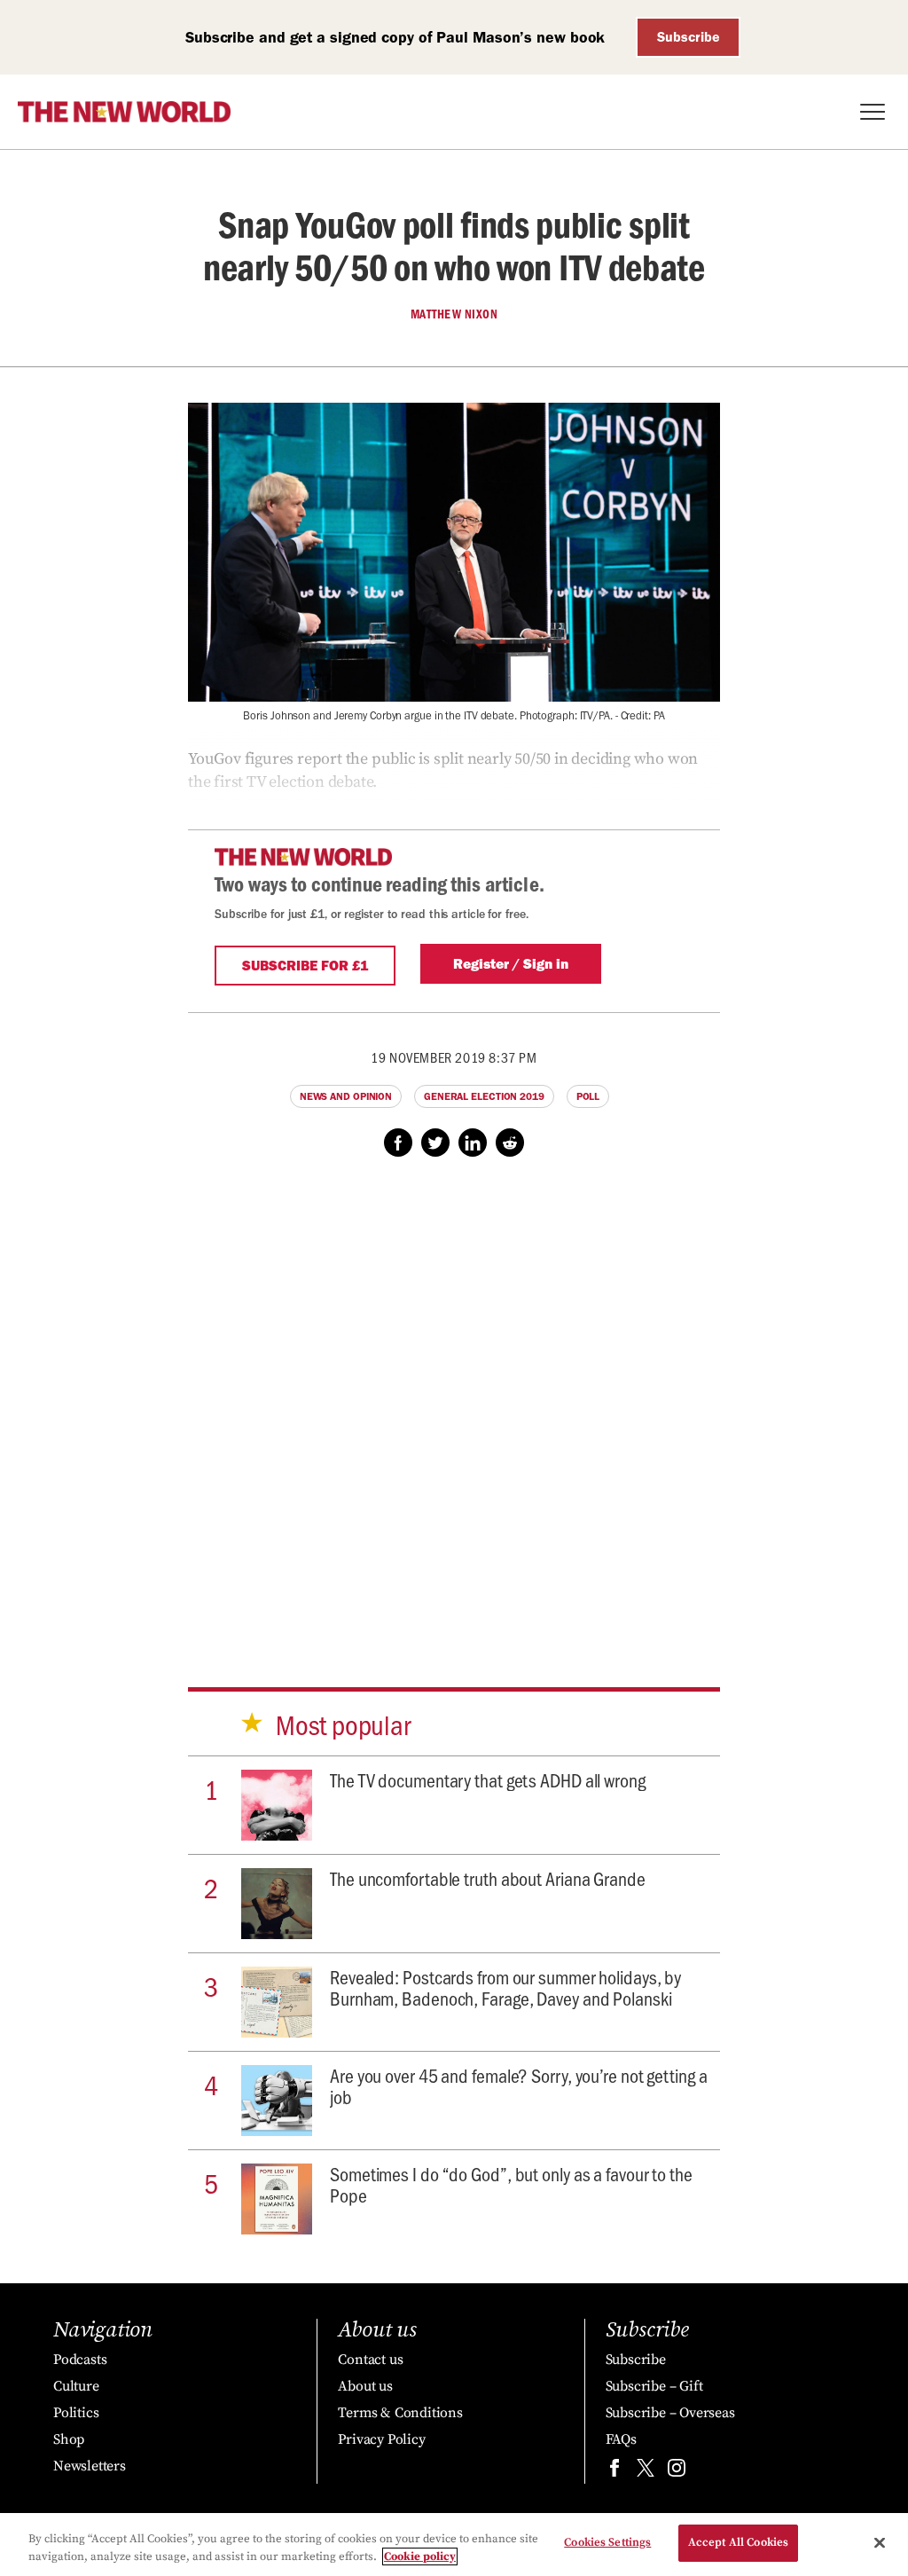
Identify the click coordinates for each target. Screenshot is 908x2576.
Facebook (398, 1143)
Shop (69, 2439)
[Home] (124, 112)
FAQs (621, 2439)
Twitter (435, 1143)
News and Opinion (346, 1096)
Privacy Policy (381, 2439)
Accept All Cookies (738, 2542)
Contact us (370, 2360)
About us (365, 2386)
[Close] (880, 2542)
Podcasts (80, 2360)
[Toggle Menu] (873, 112)
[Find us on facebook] (614, 2472)
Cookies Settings (607, 2542)
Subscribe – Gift (654, 2386)
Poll (588, 1096)
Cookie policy (420, 2556)
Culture (76, 2386)
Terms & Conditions (400, 2413)
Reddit (510, 1143)
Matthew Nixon (454, 314)
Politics (76, 2413)
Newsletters (90, 2466)
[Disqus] (454, 1405)
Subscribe (689, 37)
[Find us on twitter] (646, 2472)
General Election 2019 (484, 1096)
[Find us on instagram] (677, 2472)
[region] (454, 2545)
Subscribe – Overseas (670, 2413)
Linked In (473, 1143)
